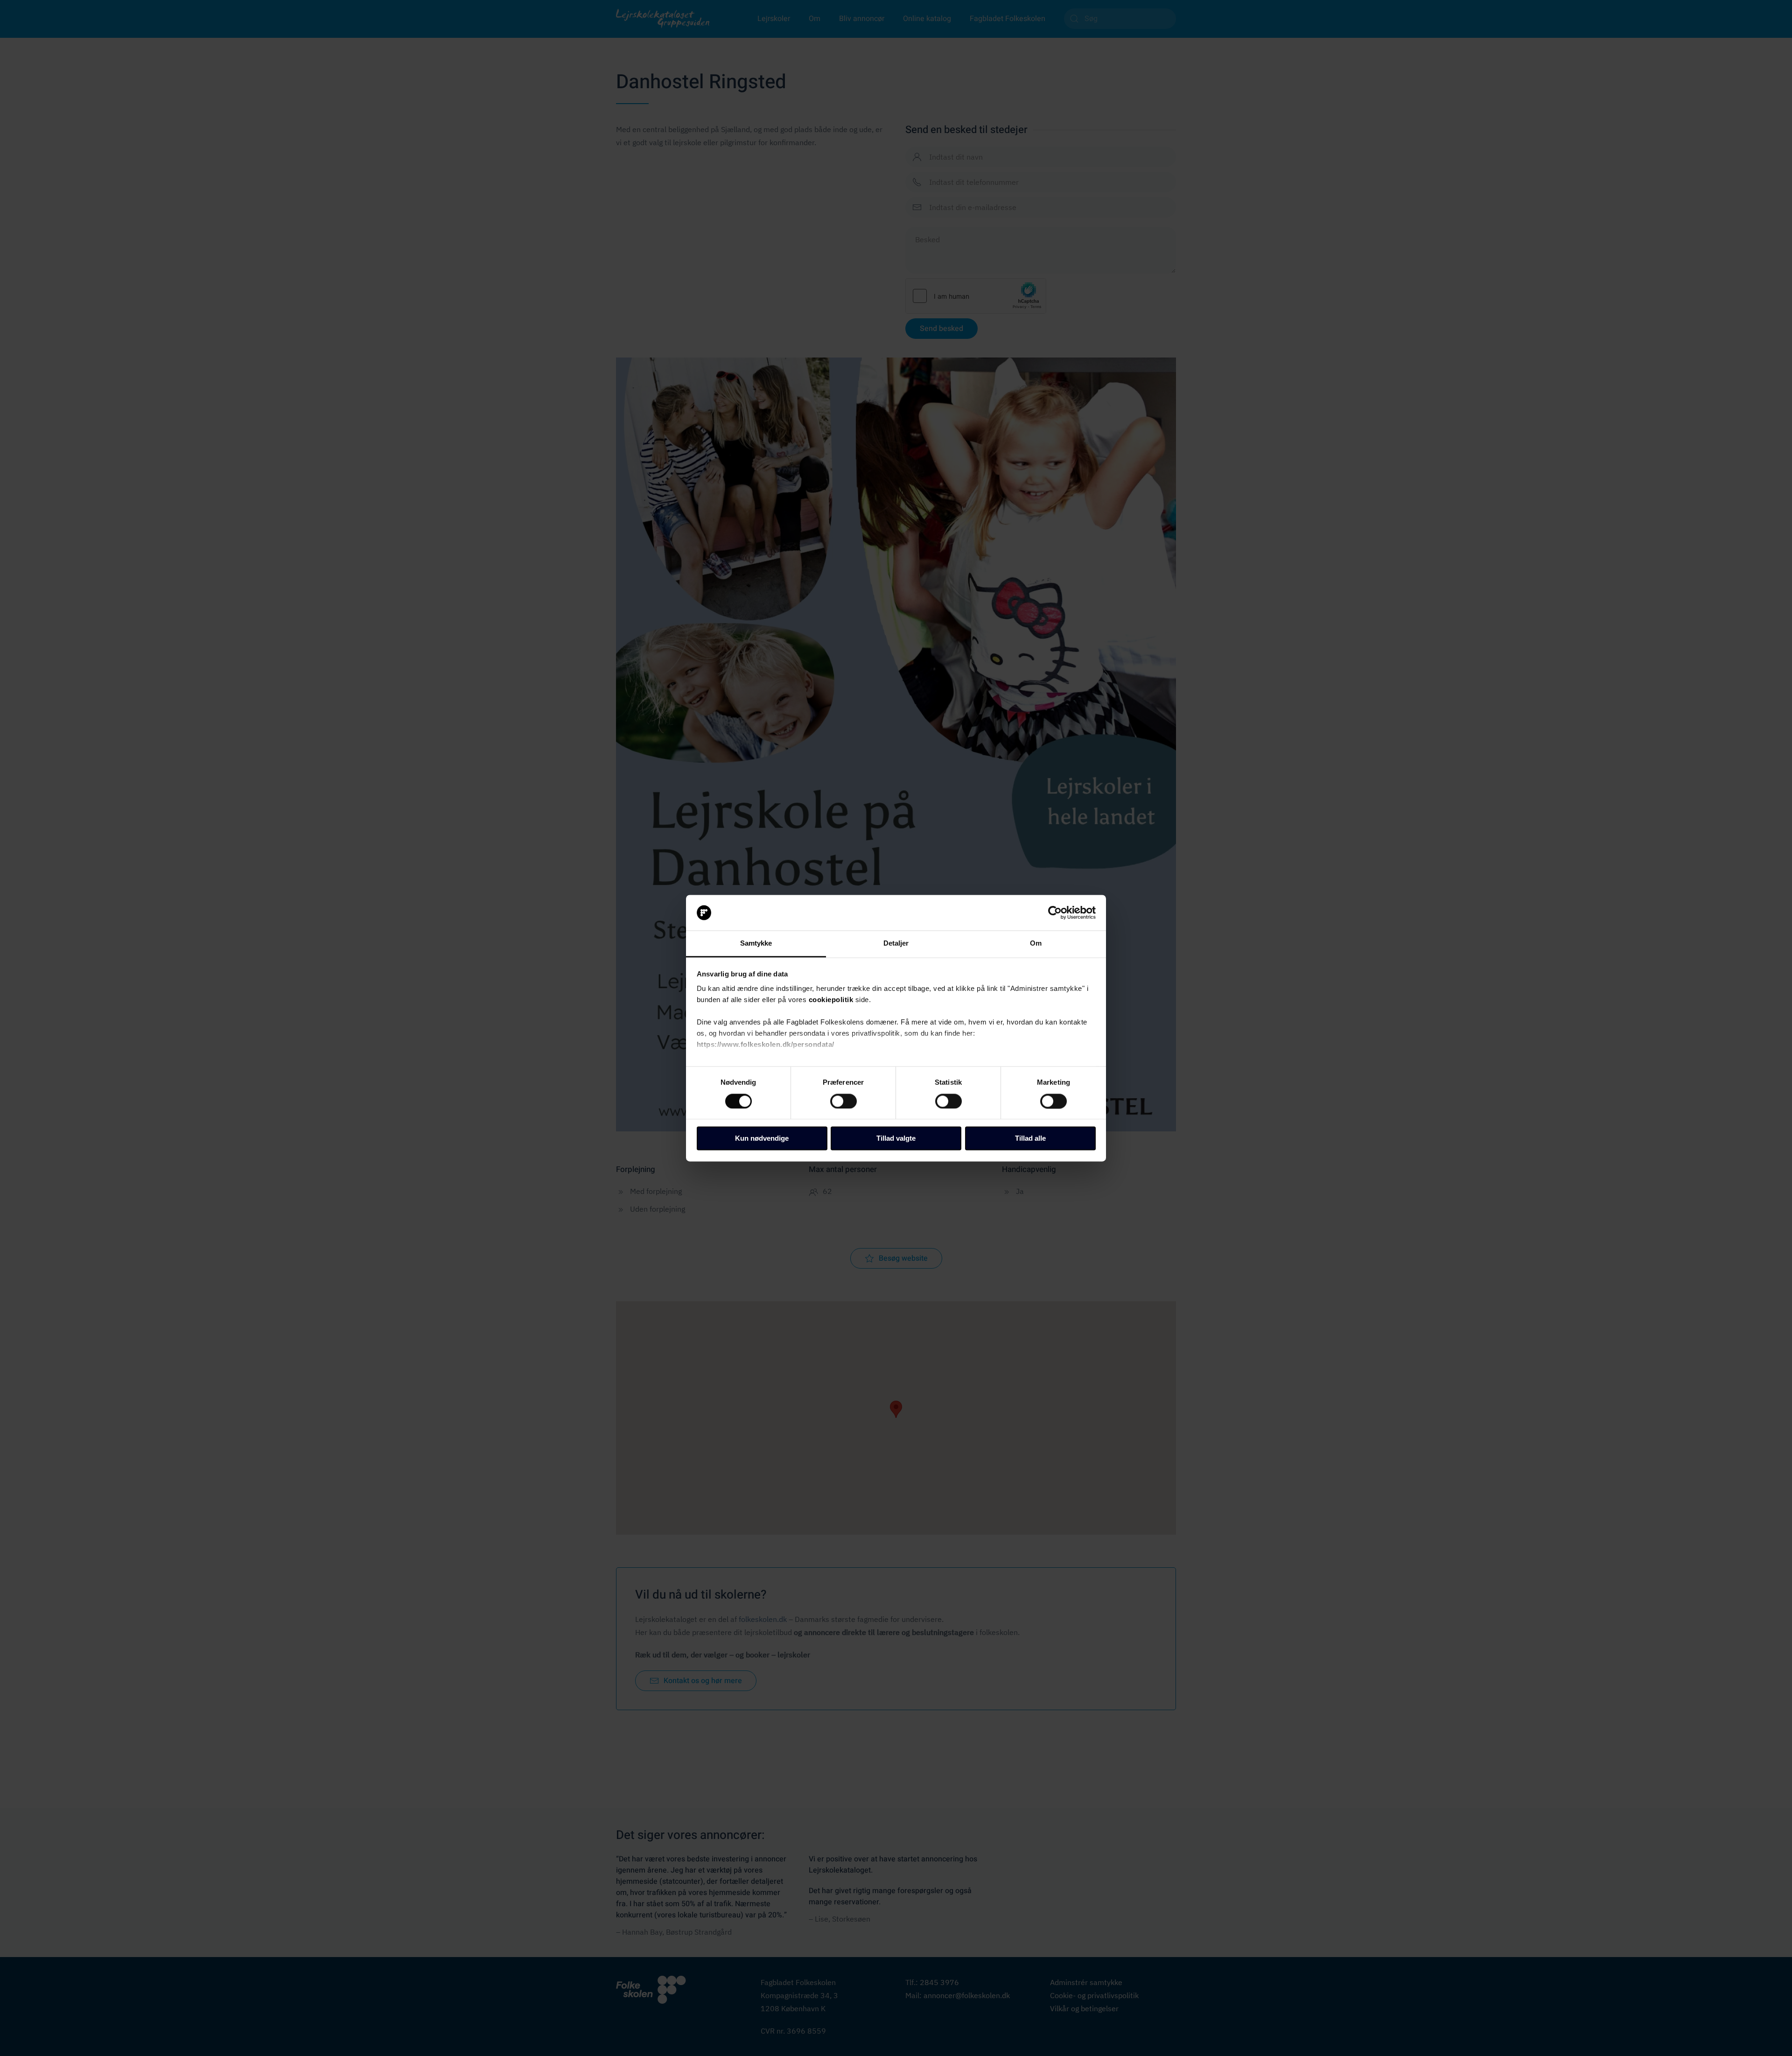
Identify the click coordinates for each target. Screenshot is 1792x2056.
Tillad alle (1030, 1139)
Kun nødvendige (762, 1139)
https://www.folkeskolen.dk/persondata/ (766, 1045)
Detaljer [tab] (896, 944)
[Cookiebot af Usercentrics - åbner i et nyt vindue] (1055, 912)
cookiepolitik (831, 1000)
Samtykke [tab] (756, 944)
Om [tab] (1036, 944)
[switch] (843, 1101)
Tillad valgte (896, 1139)
